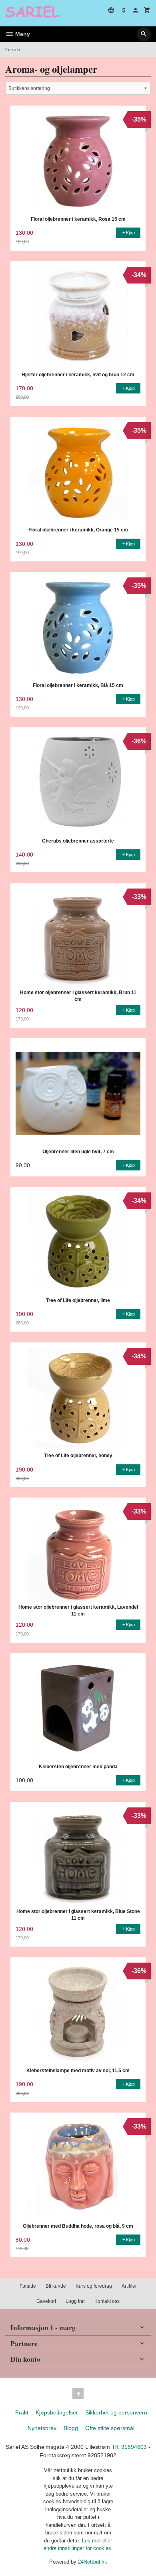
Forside (13, 50)
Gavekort (46, 2301)
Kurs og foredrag (94, 2286)
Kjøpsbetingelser (57, 2412)
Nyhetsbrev (42, 2428)
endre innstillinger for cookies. (78, 2548)
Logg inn (75, 2301)
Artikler (129, 2286)
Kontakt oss (107, 2301)
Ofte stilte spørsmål (110, 2428)
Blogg (71, 2428)
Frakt (22, 2412)
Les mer (92, 2541)
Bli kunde (56, 2286)
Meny (22, 34)
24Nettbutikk (93, 2562)
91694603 (134, 2447)
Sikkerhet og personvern (116, 2412)
